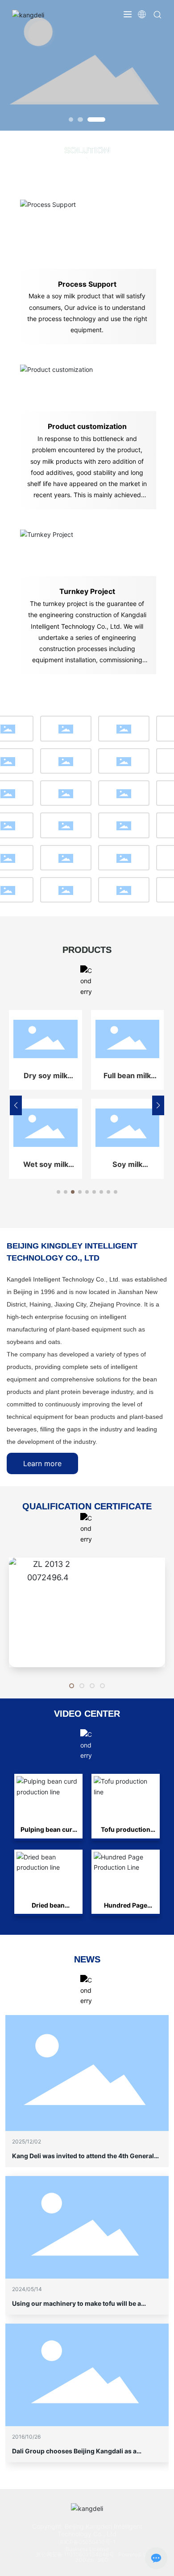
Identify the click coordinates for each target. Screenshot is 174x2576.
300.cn (85, 2560)
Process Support (87, 284)
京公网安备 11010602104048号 (76, 2554)
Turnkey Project (87, 591)
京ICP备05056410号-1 (87, 2542)
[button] (71, 120)
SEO (103, 2560)
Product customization (87, 426)
